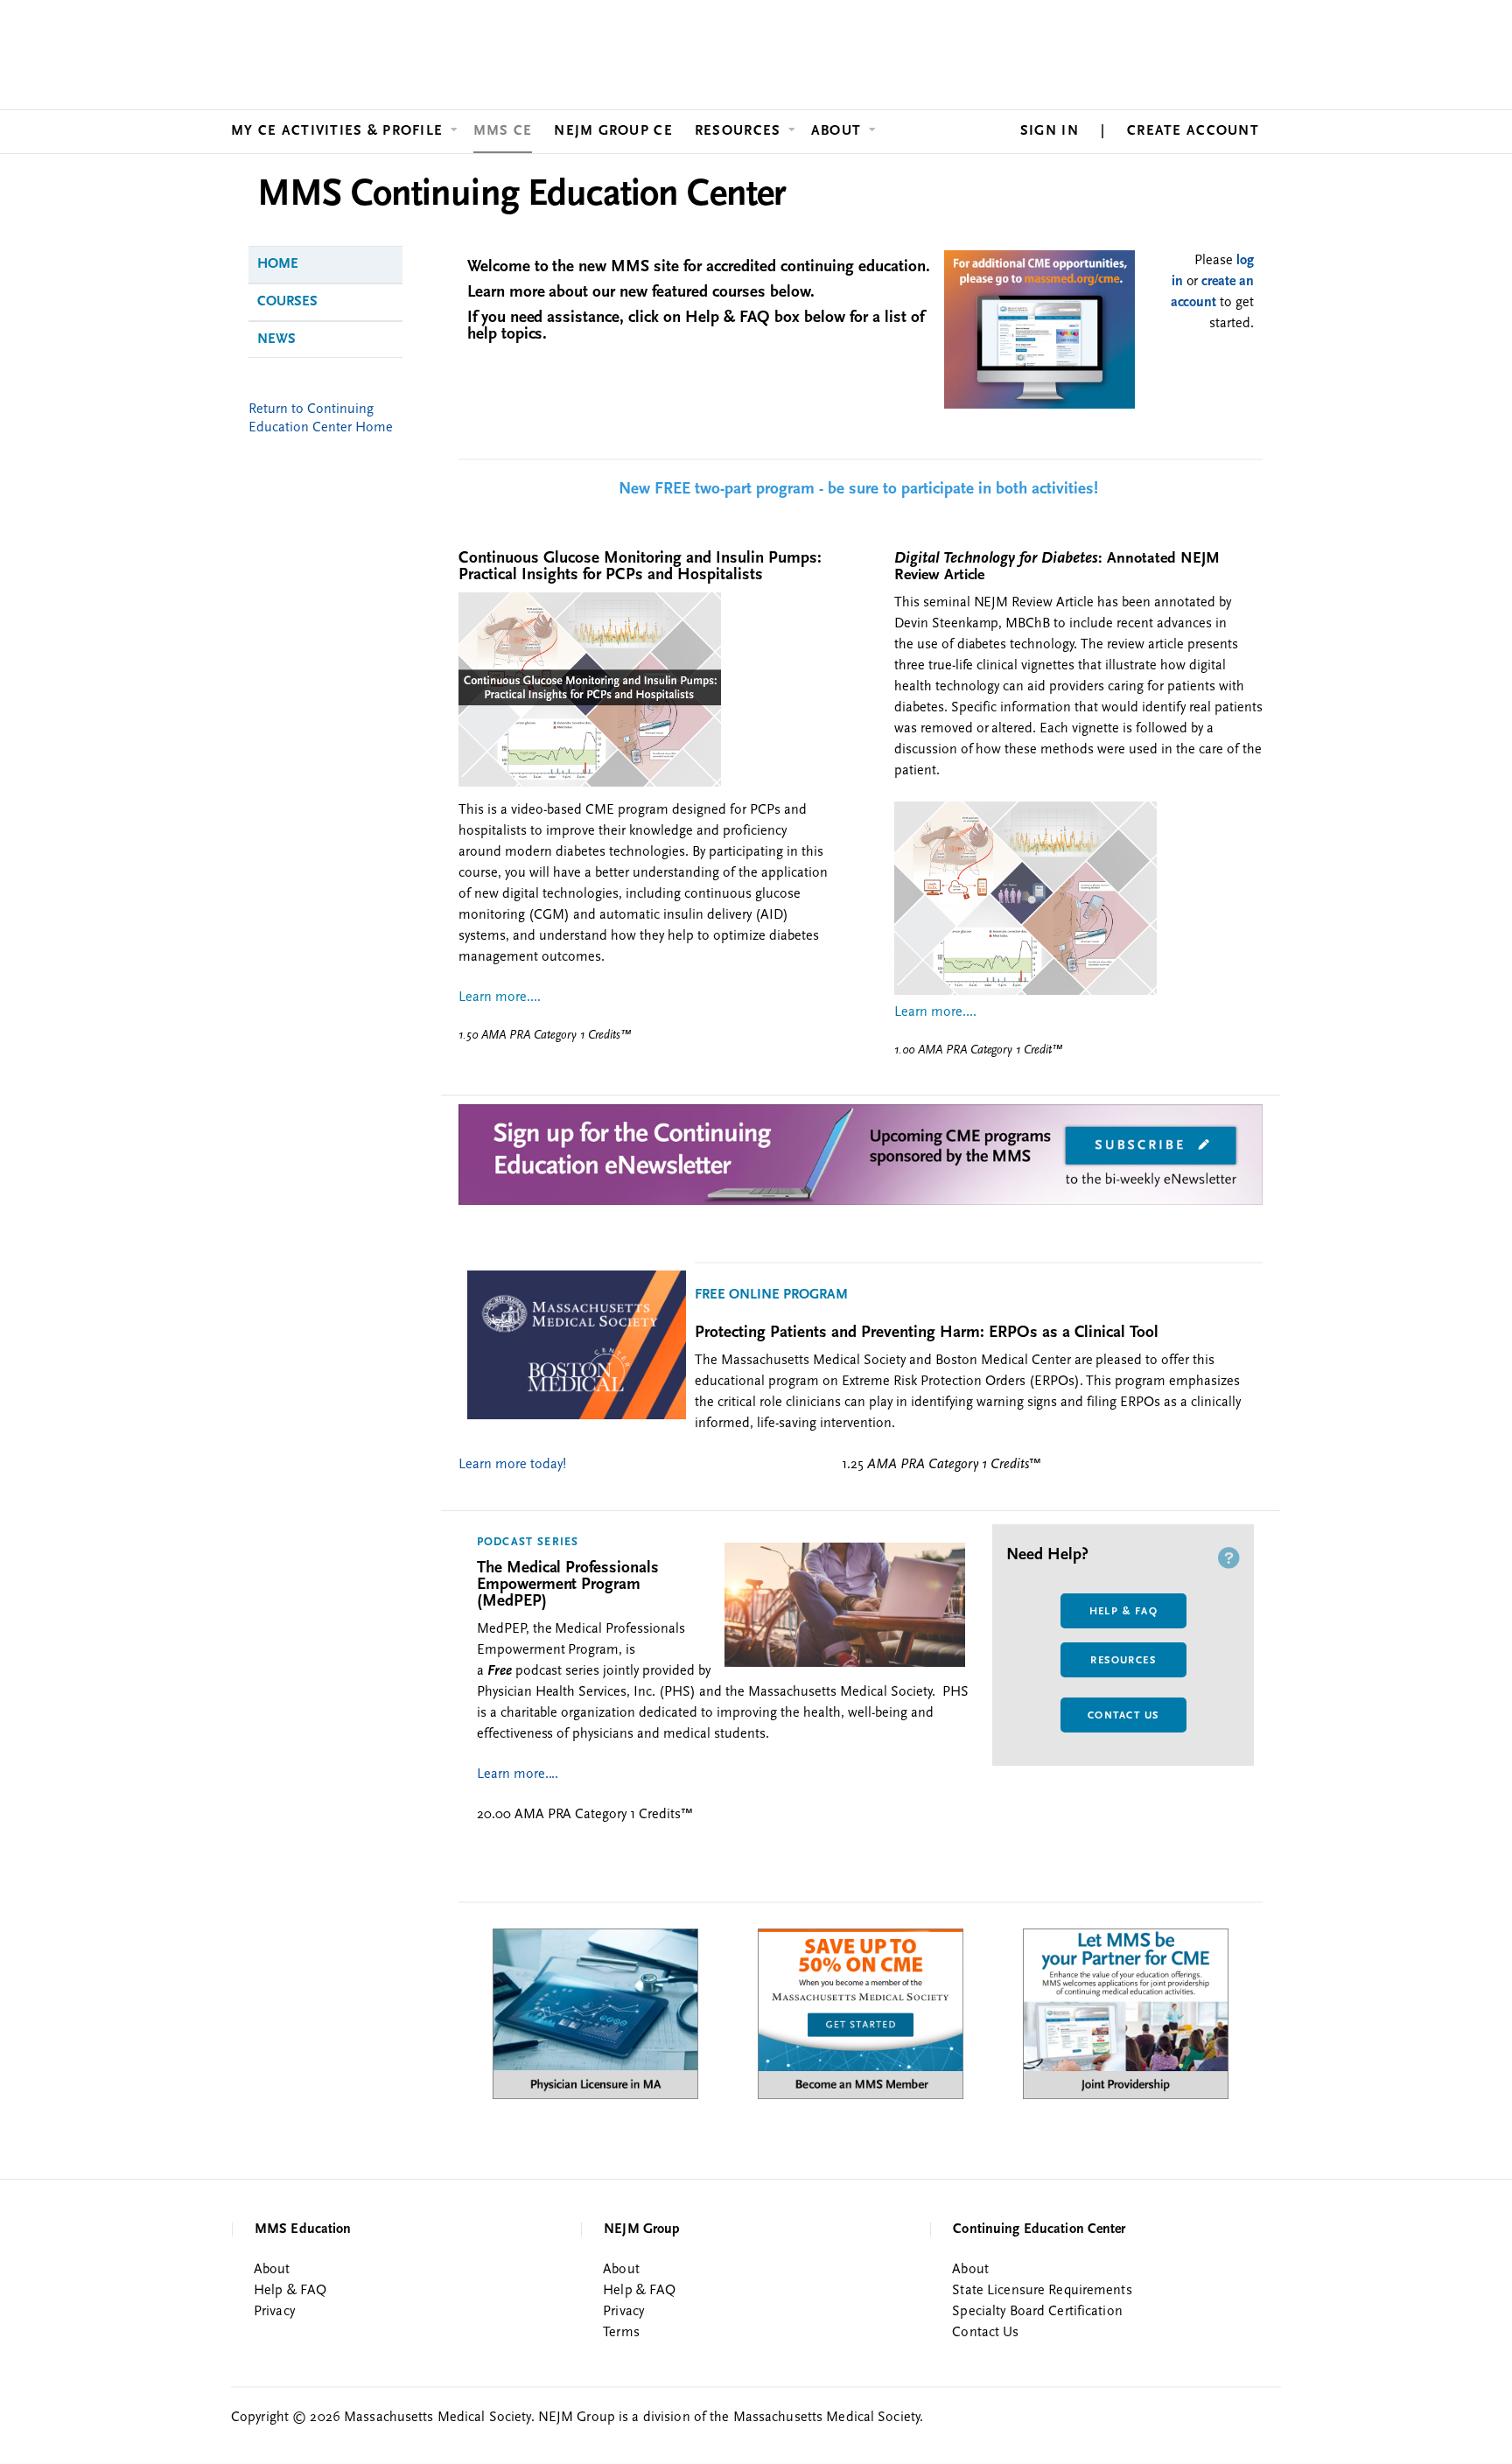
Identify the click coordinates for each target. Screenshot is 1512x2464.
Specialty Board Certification (1037, 2312)
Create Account (1193, 131)
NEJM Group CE (613, 131)
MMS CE (503, 131)
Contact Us (1123, 1716)
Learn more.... (518, 1774)
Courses (287, 302)
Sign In (1050, 131)
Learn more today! (512, 1465)
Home (278, 264)
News (276, 339)
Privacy (274, 2312)
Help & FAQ (1123, 1612)
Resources (738, 131)
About (836, 131)
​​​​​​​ (1039, 405)
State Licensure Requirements (1042, 2291)
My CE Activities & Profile (337, 131)
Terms (621, 2333)
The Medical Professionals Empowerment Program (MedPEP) (568, 1585)
